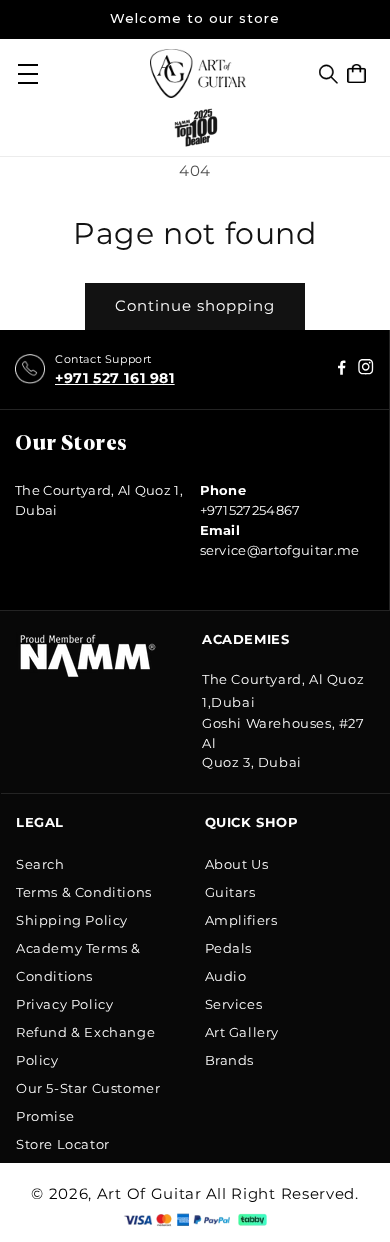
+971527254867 (250, 510)
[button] (328, 74)
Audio (226, 976)
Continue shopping (195, 305)
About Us (237, 864)
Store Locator (63, 1144)
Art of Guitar (149, 1193)
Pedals (229, 948)
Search (40, 864)
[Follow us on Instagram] (342, 369)
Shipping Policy (72, 920)
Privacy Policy (64, 1004)
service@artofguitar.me (280, 550)
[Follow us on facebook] (366, 369)
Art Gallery (242, 1032)
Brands (230, 1060)
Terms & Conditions (84, 892)
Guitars (230, 892)
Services (234, 1004)
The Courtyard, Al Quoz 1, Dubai (99, 500)
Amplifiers (241, 920)
